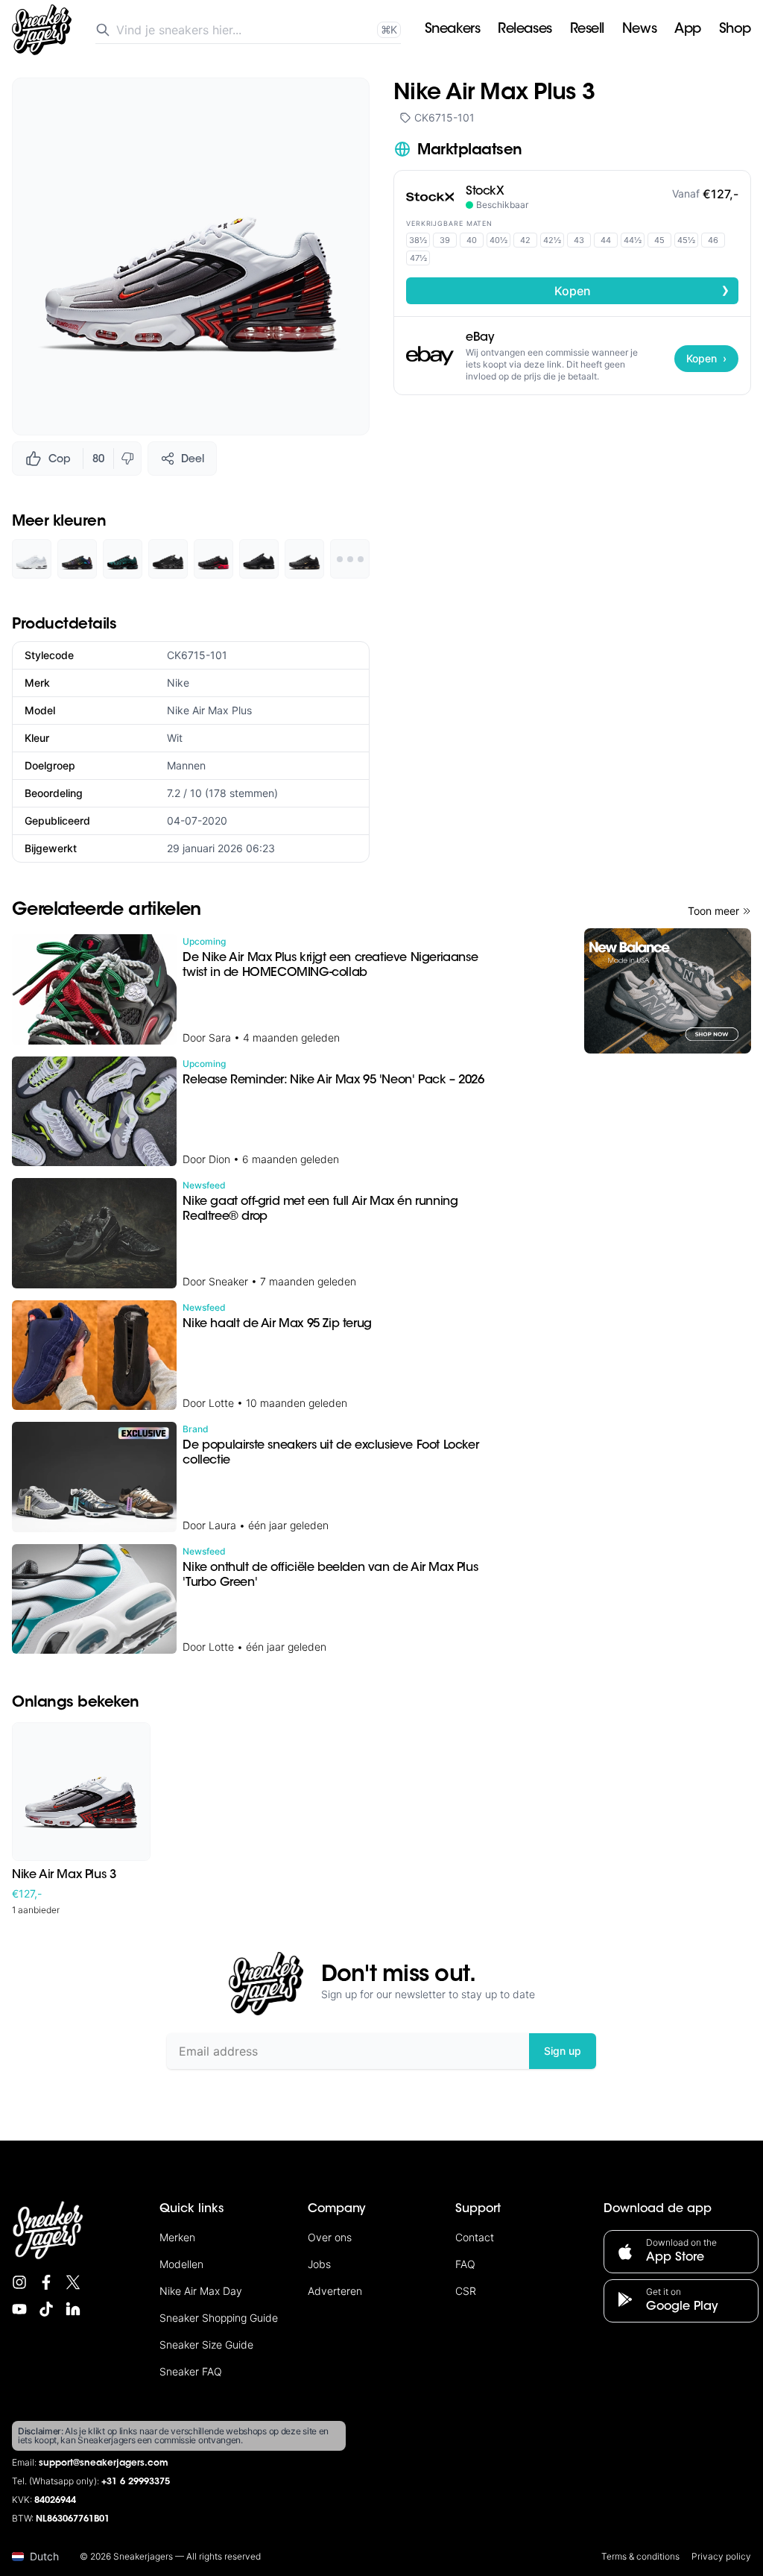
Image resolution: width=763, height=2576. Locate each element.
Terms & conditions (640, 2556)
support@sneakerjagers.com (104, 2463)
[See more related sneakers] (350, 559)
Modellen (181, 2264)
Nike (178, 683)
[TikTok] (46, 2309)
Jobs (319, 2264)
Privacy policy (721, 2556)
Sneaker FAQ (191, 2371)
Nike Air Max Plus (209, 710)
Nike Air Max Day (201, 2291)
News (639, 30)
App (688, 30)
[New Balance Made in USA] (668, 991)
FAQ (465, 2264)
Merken (177, 2237)
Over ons (330, 2237)
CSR (466, 2291)
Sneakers (452, 30)
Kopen (642, 290)
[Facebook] (46, 2282)
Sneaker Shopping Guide (219, 2318)
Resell (587, 30)
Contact (475, 2237)
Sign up (563, 2051)
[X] (73, 2282)
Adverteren (335, 2291)
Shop (735, 30)
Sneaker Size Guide (206, 2344)
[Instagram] (19, 2282)
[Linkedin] (73, 2309)
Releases (525, 30)
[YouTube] (19, 2309)
